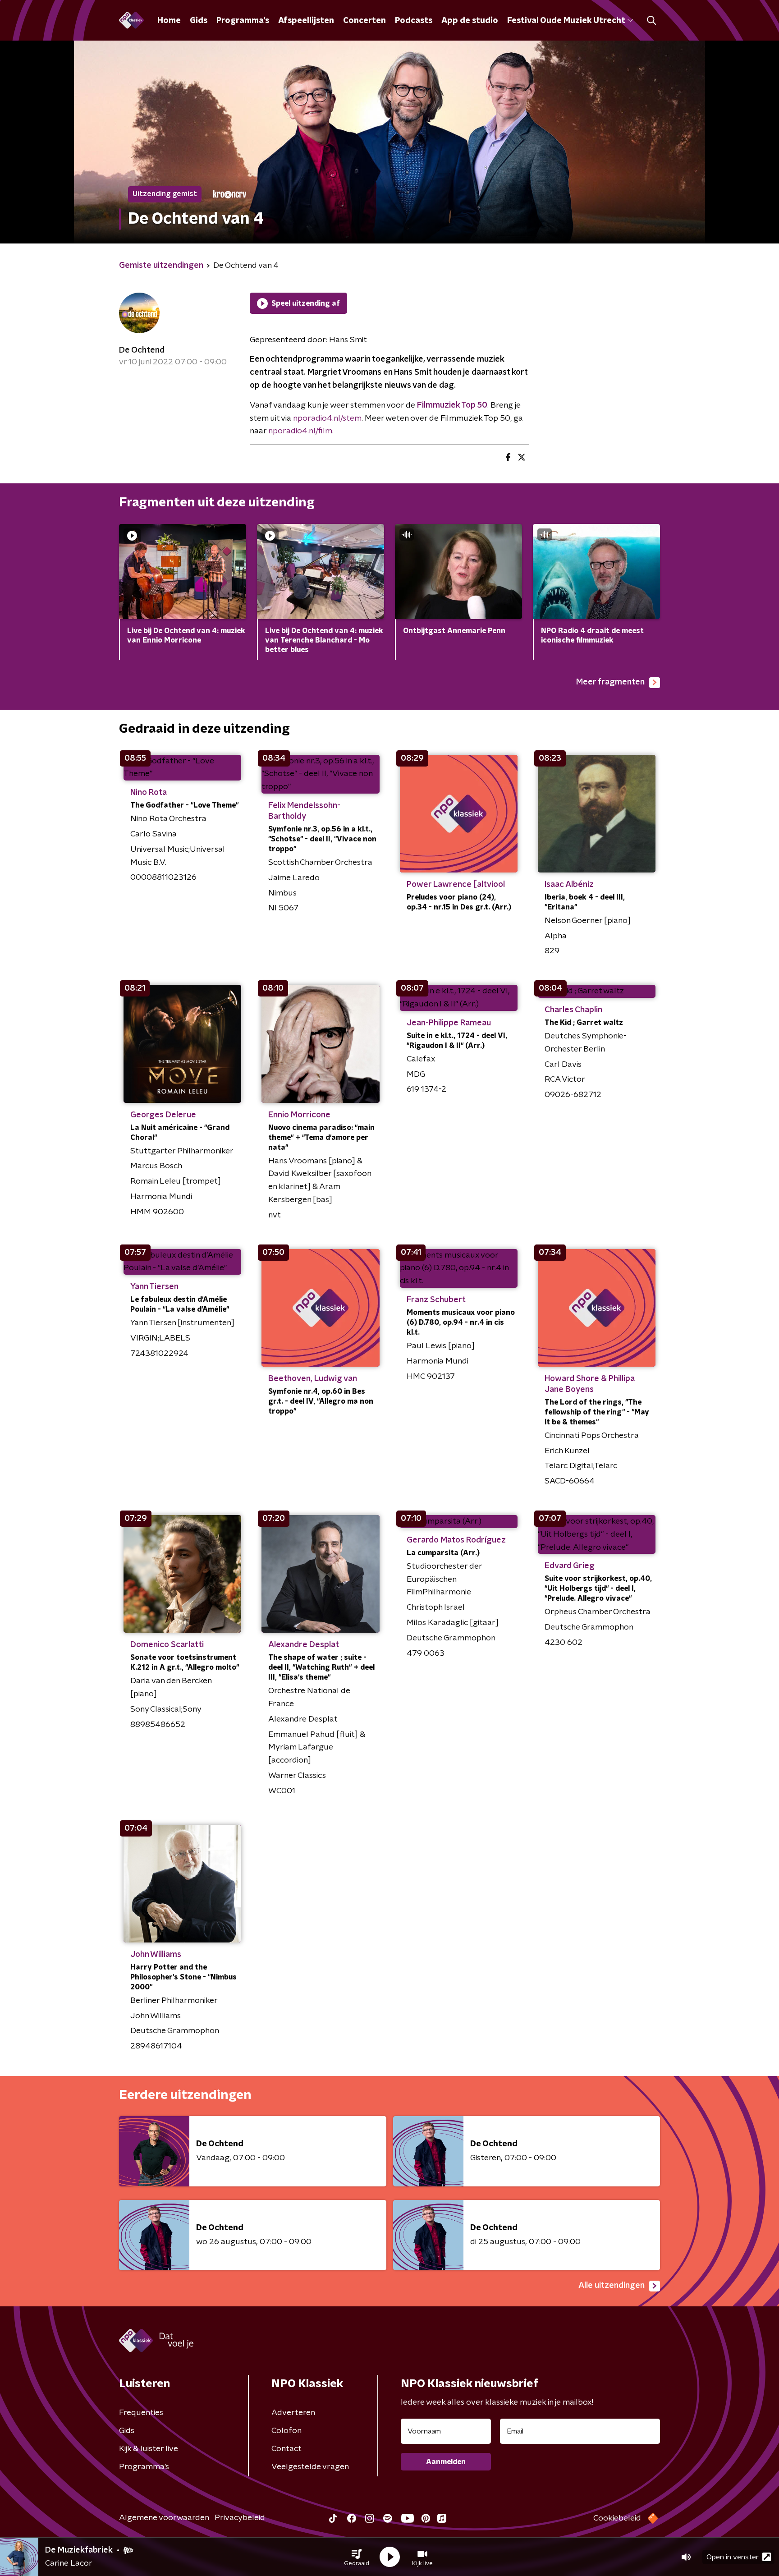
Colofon (286, 2431)
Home (169, 21)
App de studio (470, 21)
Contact (286, 2449)
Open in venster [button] (733, 2557)
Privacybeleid (240, 2518)
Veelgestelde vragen (310, 2467)
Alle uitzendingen (612, 2286)
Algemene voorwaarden (164, 2518)
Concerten (364, 21)
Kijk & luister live (149, 2449)
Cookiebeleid (617, 2518)
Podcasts (414, 21)
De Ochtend (142, 350)
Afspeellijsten (306, 21)
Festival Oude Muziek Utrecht (566, 21)
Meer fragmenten (610, 682)
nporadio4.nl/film (300, 431)
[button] (357, 2557)
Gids (199, 21)
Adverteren (293, 2413)
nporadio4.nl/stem (327, 418)
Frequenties (141, 2413)
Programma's (243, 21)
